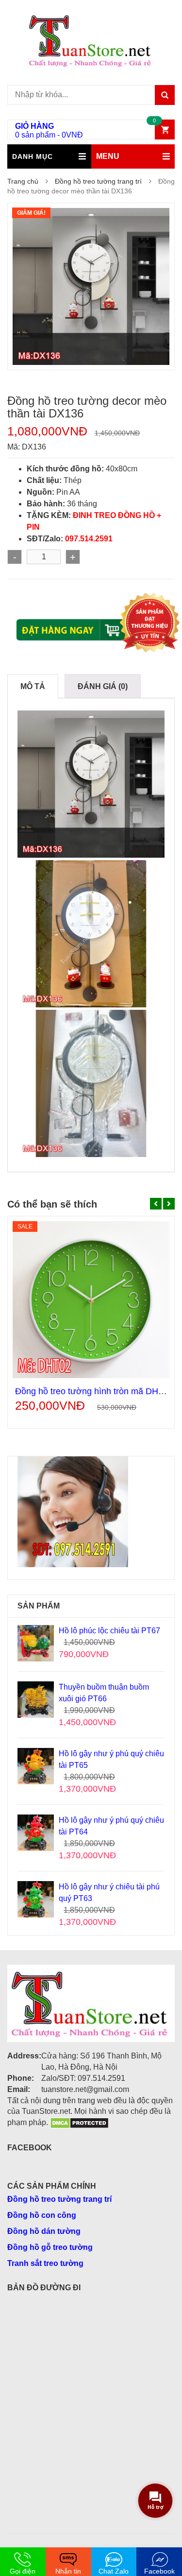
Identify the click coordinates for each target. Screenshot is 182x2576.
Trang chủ (23, 181)
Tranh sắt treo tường (45, 2263)
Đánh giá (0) (103, 686)
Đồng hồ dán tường (44, 2231)
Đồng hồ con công (42, 2215)
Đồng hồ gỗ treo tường (50, 2247)
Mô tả (33, 686)
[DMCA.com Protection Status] (79, 2122)
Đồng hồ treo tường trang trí (98, 181)
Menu (108, 156)
